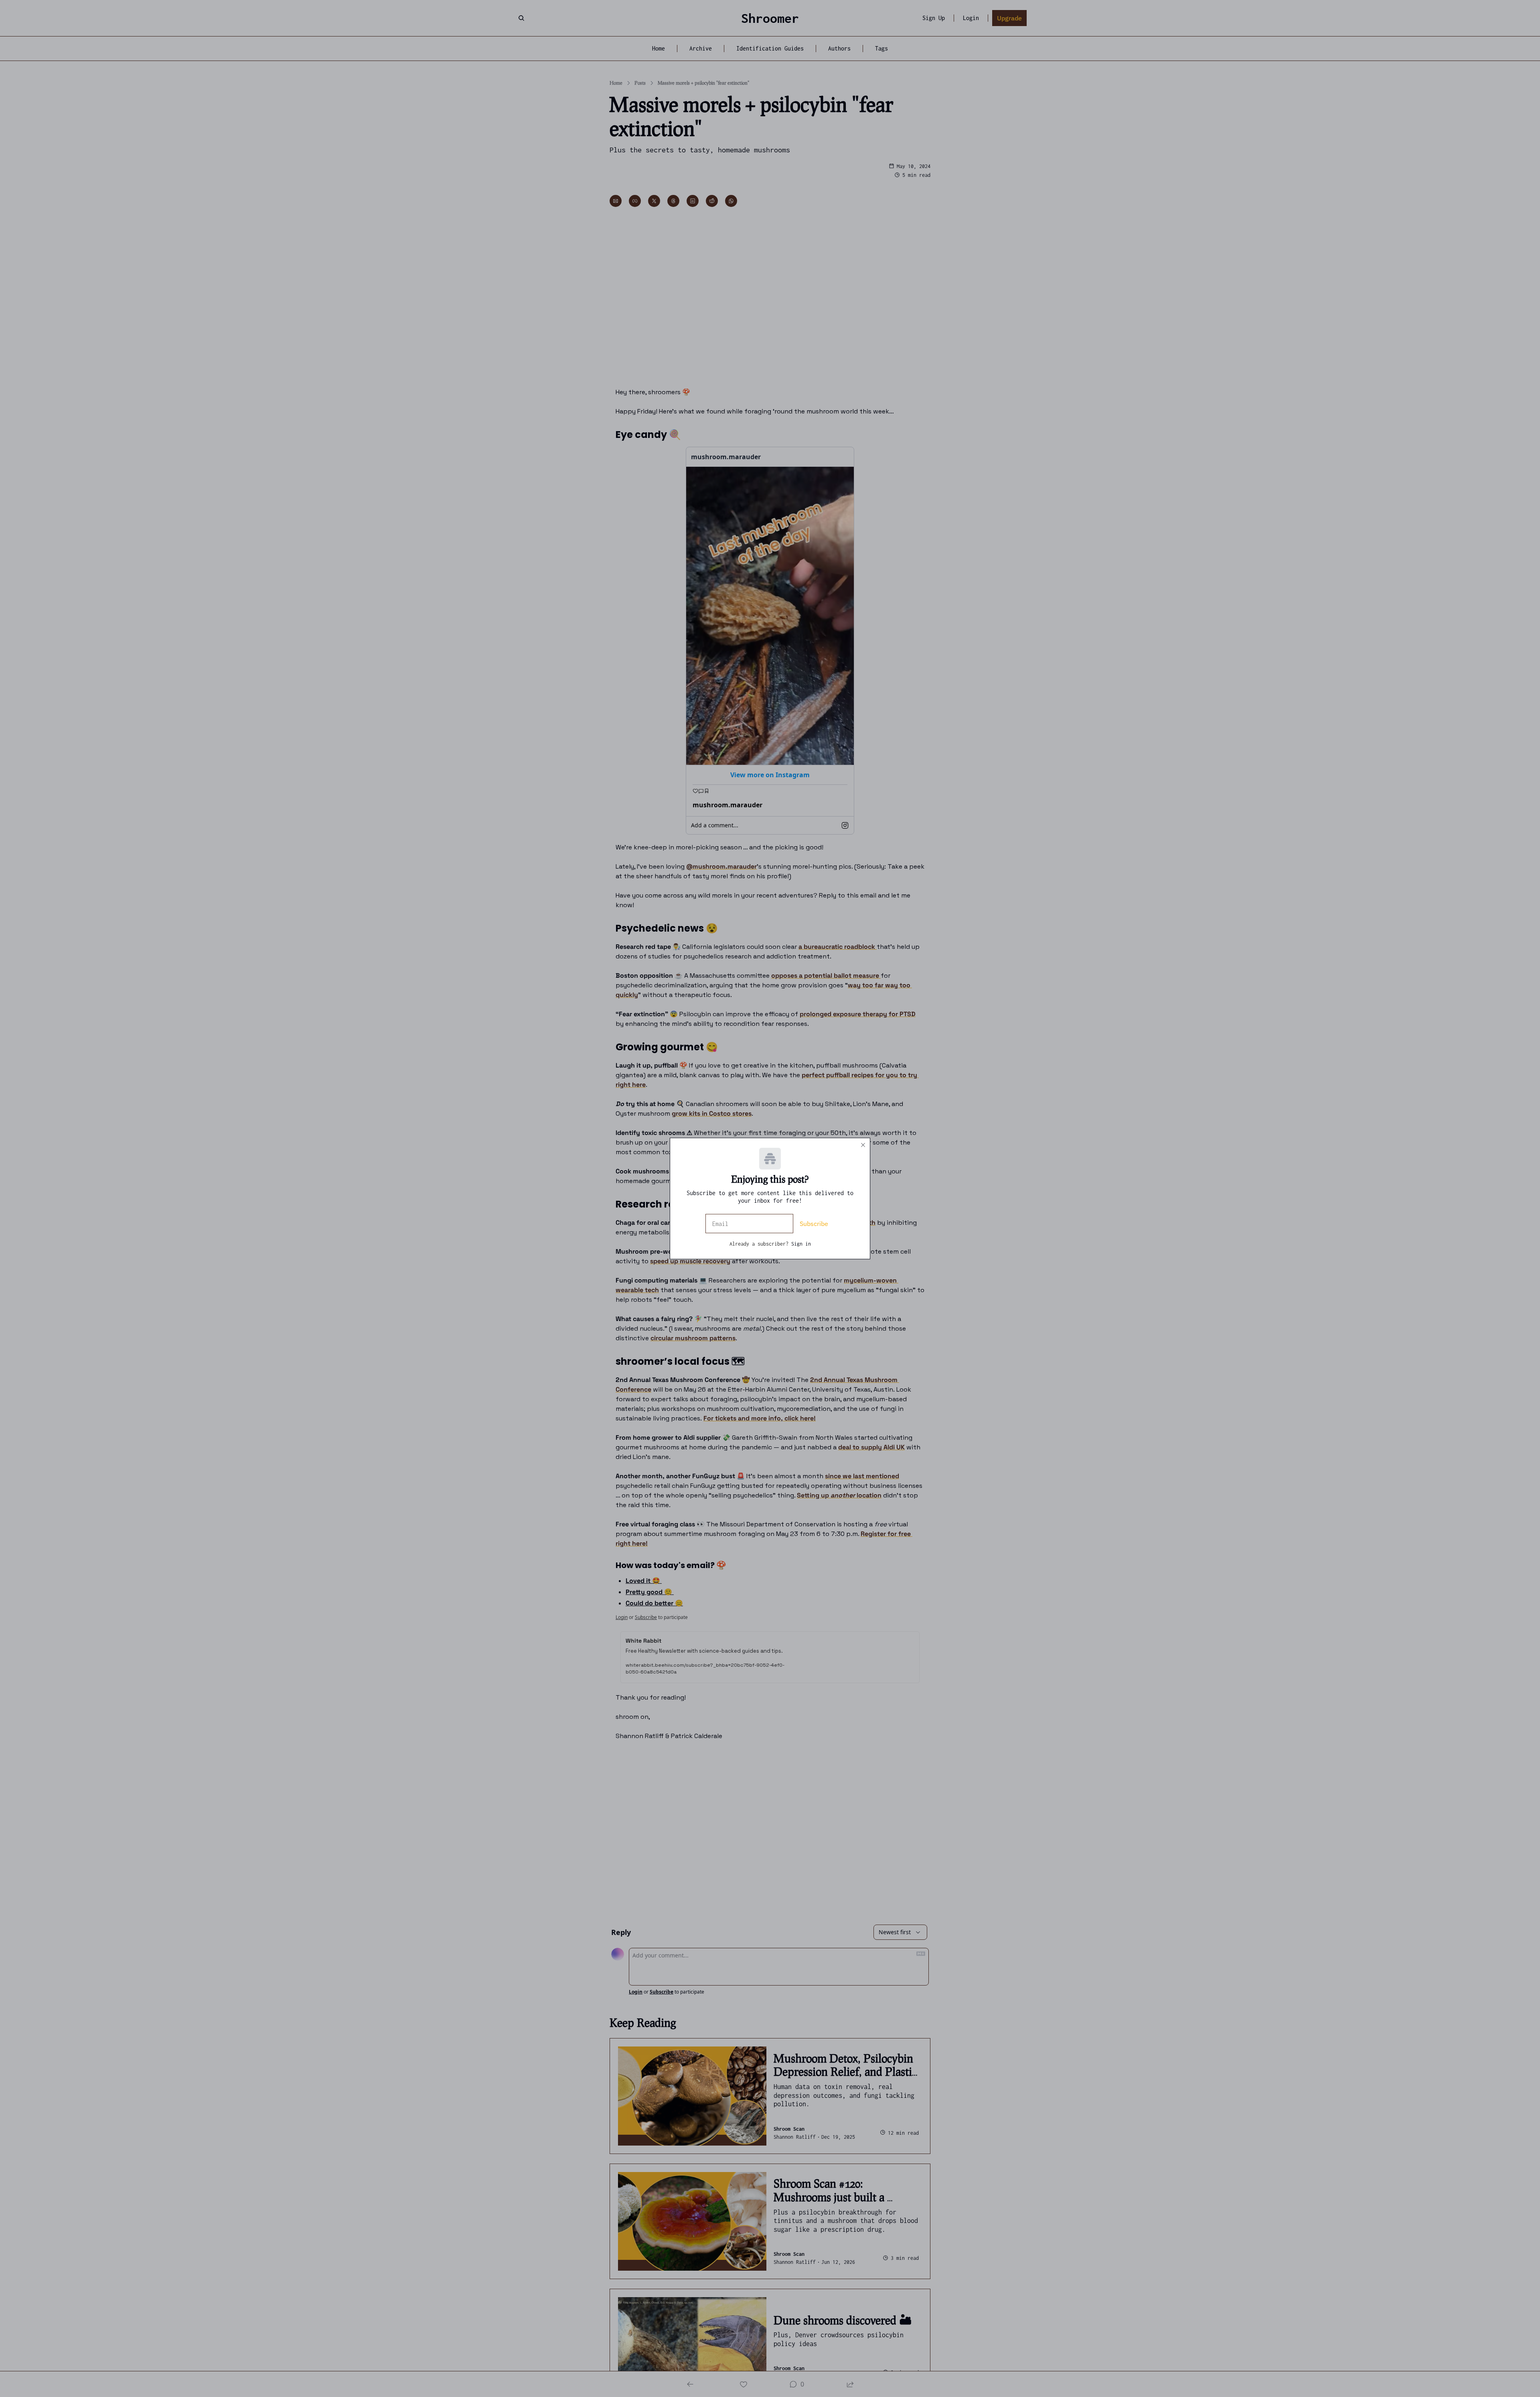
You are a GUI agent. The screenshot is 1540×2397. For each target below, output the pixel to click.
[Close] (863, 1145)
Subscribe (814, 1224)
